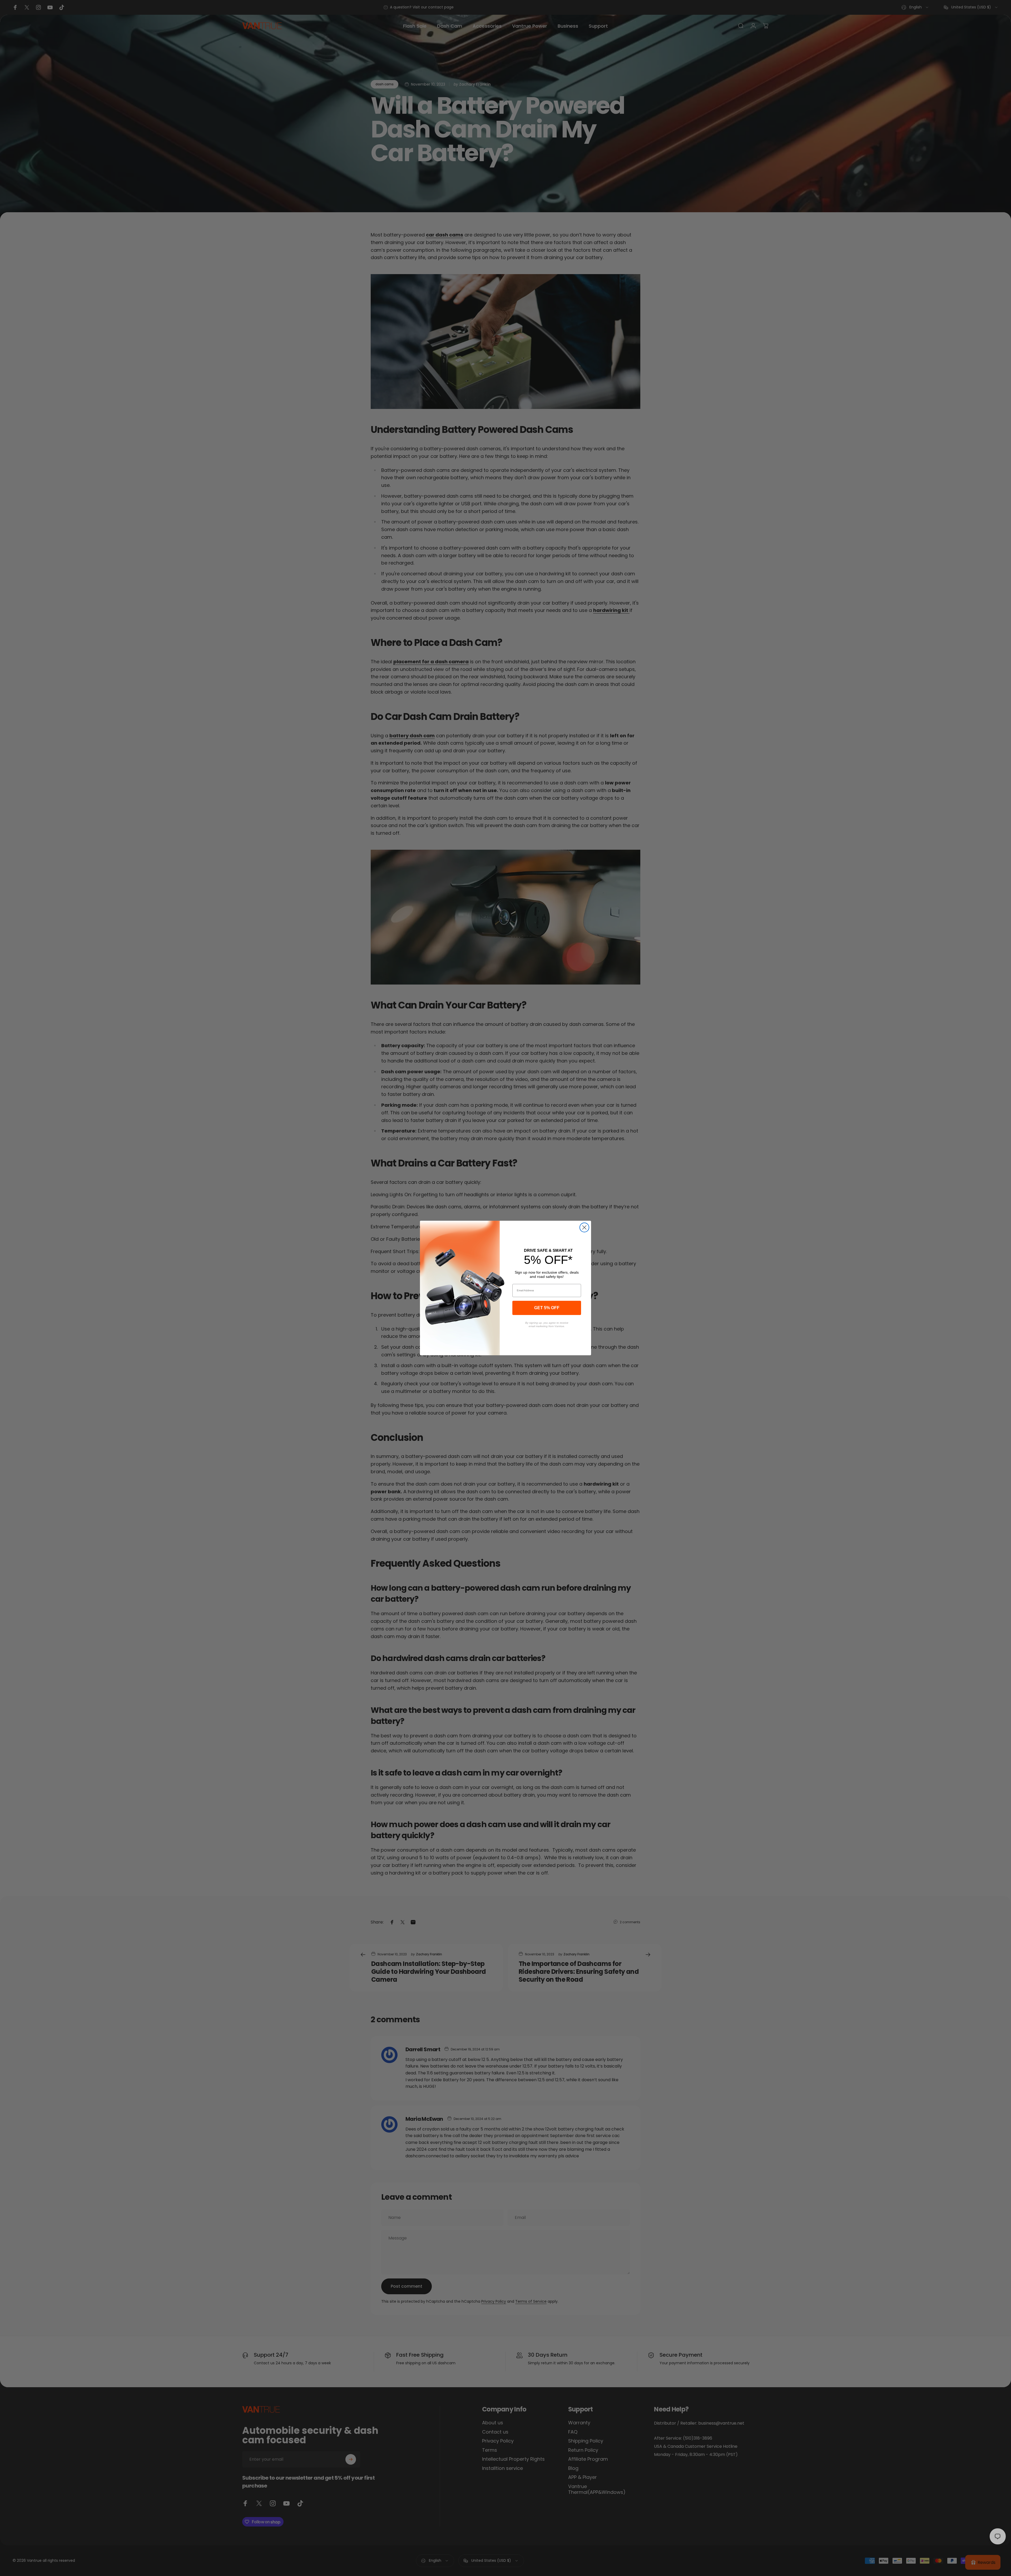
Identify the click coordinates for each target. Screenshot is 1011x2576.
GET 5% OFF (547, 1308)
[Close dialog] (584, 1227)
